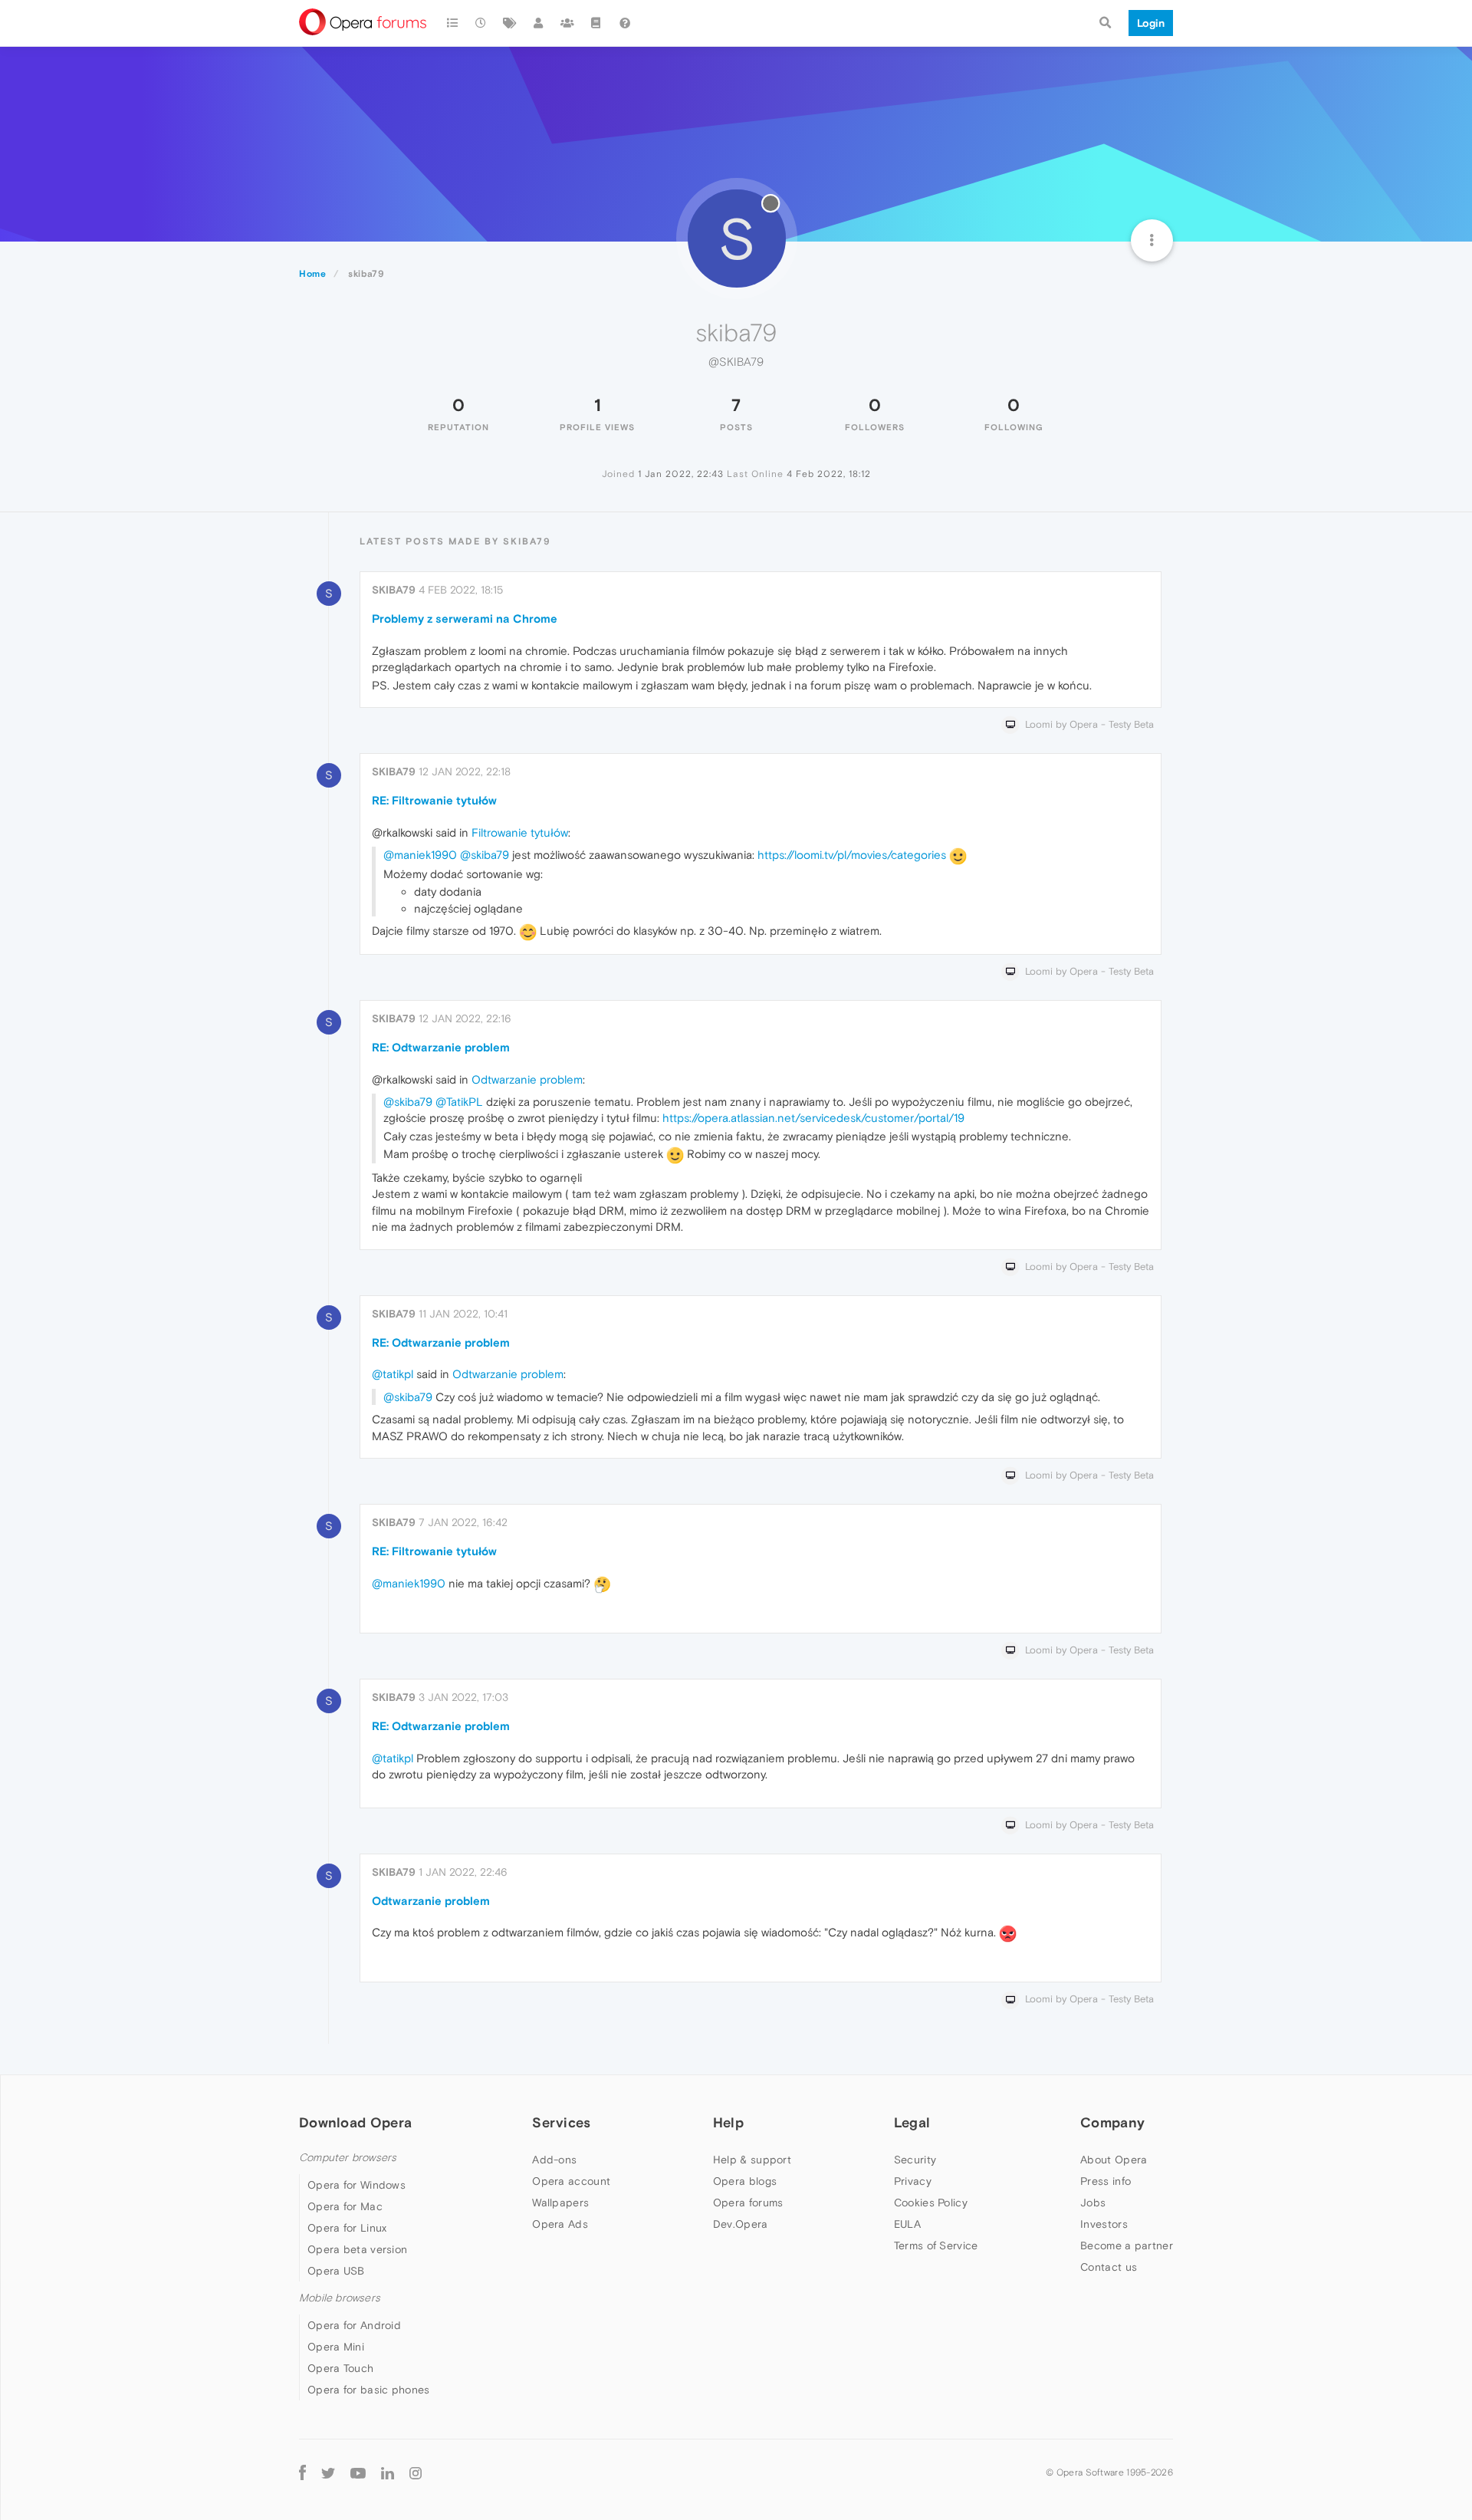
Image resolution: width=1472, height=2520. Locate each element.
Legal (912, 2122)
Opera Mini (336, 2347)
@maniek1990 (420, 855)
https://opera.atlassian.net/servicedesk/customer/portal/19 (813, 1118)
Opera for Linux (347, 2228)
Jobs (1093, 2203)
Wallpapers (560, 2203)
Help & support (752, 2160)
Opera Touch (340, 2368)
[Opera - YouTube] (358, 2472)
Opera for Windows (356, 2185)
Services (561, 2122)
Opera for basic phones (369, 2390)
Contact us (1109, 2267)
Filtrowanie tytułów (520, 832)
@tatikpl (393, 1374)
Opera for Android (354, 2325)
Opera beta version (357, 2249)
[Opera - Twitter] (328, 2472)
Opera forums (748, 2203)
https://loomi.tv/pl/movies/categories (852, 855)
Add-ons (554, 2160)
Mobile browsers (340, 2298)
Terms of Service (936, 2245)
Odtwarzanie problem (527, 1079)
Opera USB (336, 2271)
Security (915, 2160)
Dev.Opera (741, 2224)
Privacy (913, 2181)
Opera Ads (560, 2224)
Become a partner (1127, 2245)
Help (728, 2122)
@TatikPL (459, 1102)
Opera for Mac (345, 2206)
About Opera (1114, 2160)
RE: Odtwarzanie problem (441, 1047)
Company (1112, 2122)
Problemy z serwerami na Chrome (465, 618)
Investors (1104, 2224)
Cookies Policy (931, 2203)
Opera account (571, 2181)
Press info (1106, 2181)
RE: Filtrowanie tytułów (434, 800)
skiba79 (394, 590)
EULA (907, 2224)
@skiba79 (485, 855)
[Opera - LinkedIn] (388, 2472)
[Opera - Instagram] (416, 2472)
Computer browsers (348, 2158)
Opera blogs (745, 2181)
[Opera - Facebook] (302, 2472)
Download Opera (355, 2122)
